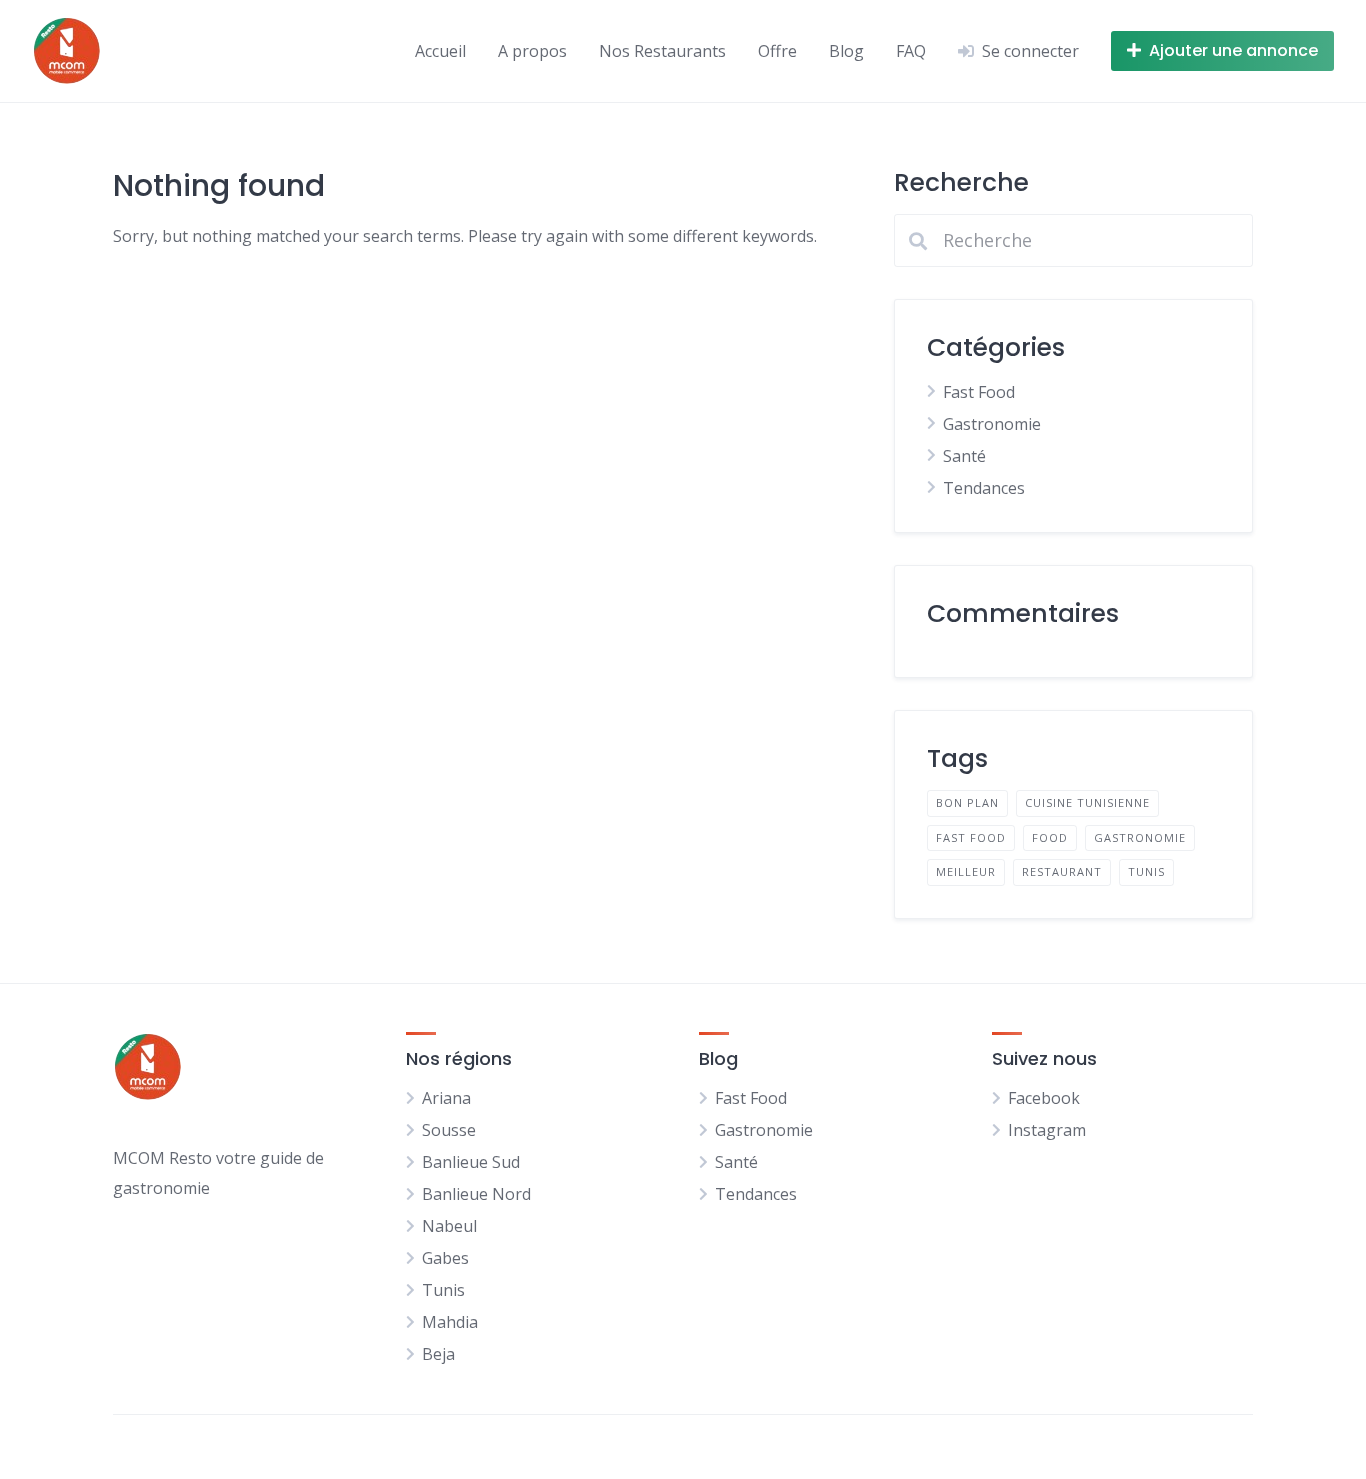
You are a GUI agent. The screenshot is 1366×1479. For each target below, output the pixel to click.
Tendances (984, 488)
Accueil (440, 51)
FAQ (911, 51)
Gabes (445, 1258)
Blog (846, 51)
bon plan (967, 802)
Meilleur (966, 871)
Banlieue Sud (471, 1162)
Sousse (449, 1130)
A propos (532, 51)
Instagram (1047, 1130)
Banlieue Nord (476, 1194)
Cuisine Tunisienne (1087, 802)
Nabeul (449, 1226)
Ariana (446, 1098)
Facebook (1044, 1098)
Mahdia (450, 1322)
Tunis (1146, 871)
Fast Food (979, 392)
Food (1050, 837)
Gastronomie (992, 424)
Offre (777, 51)
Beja (438, 1354)
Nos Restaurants (662, 51)
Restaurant (1062, 871)
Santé (964, 456)
